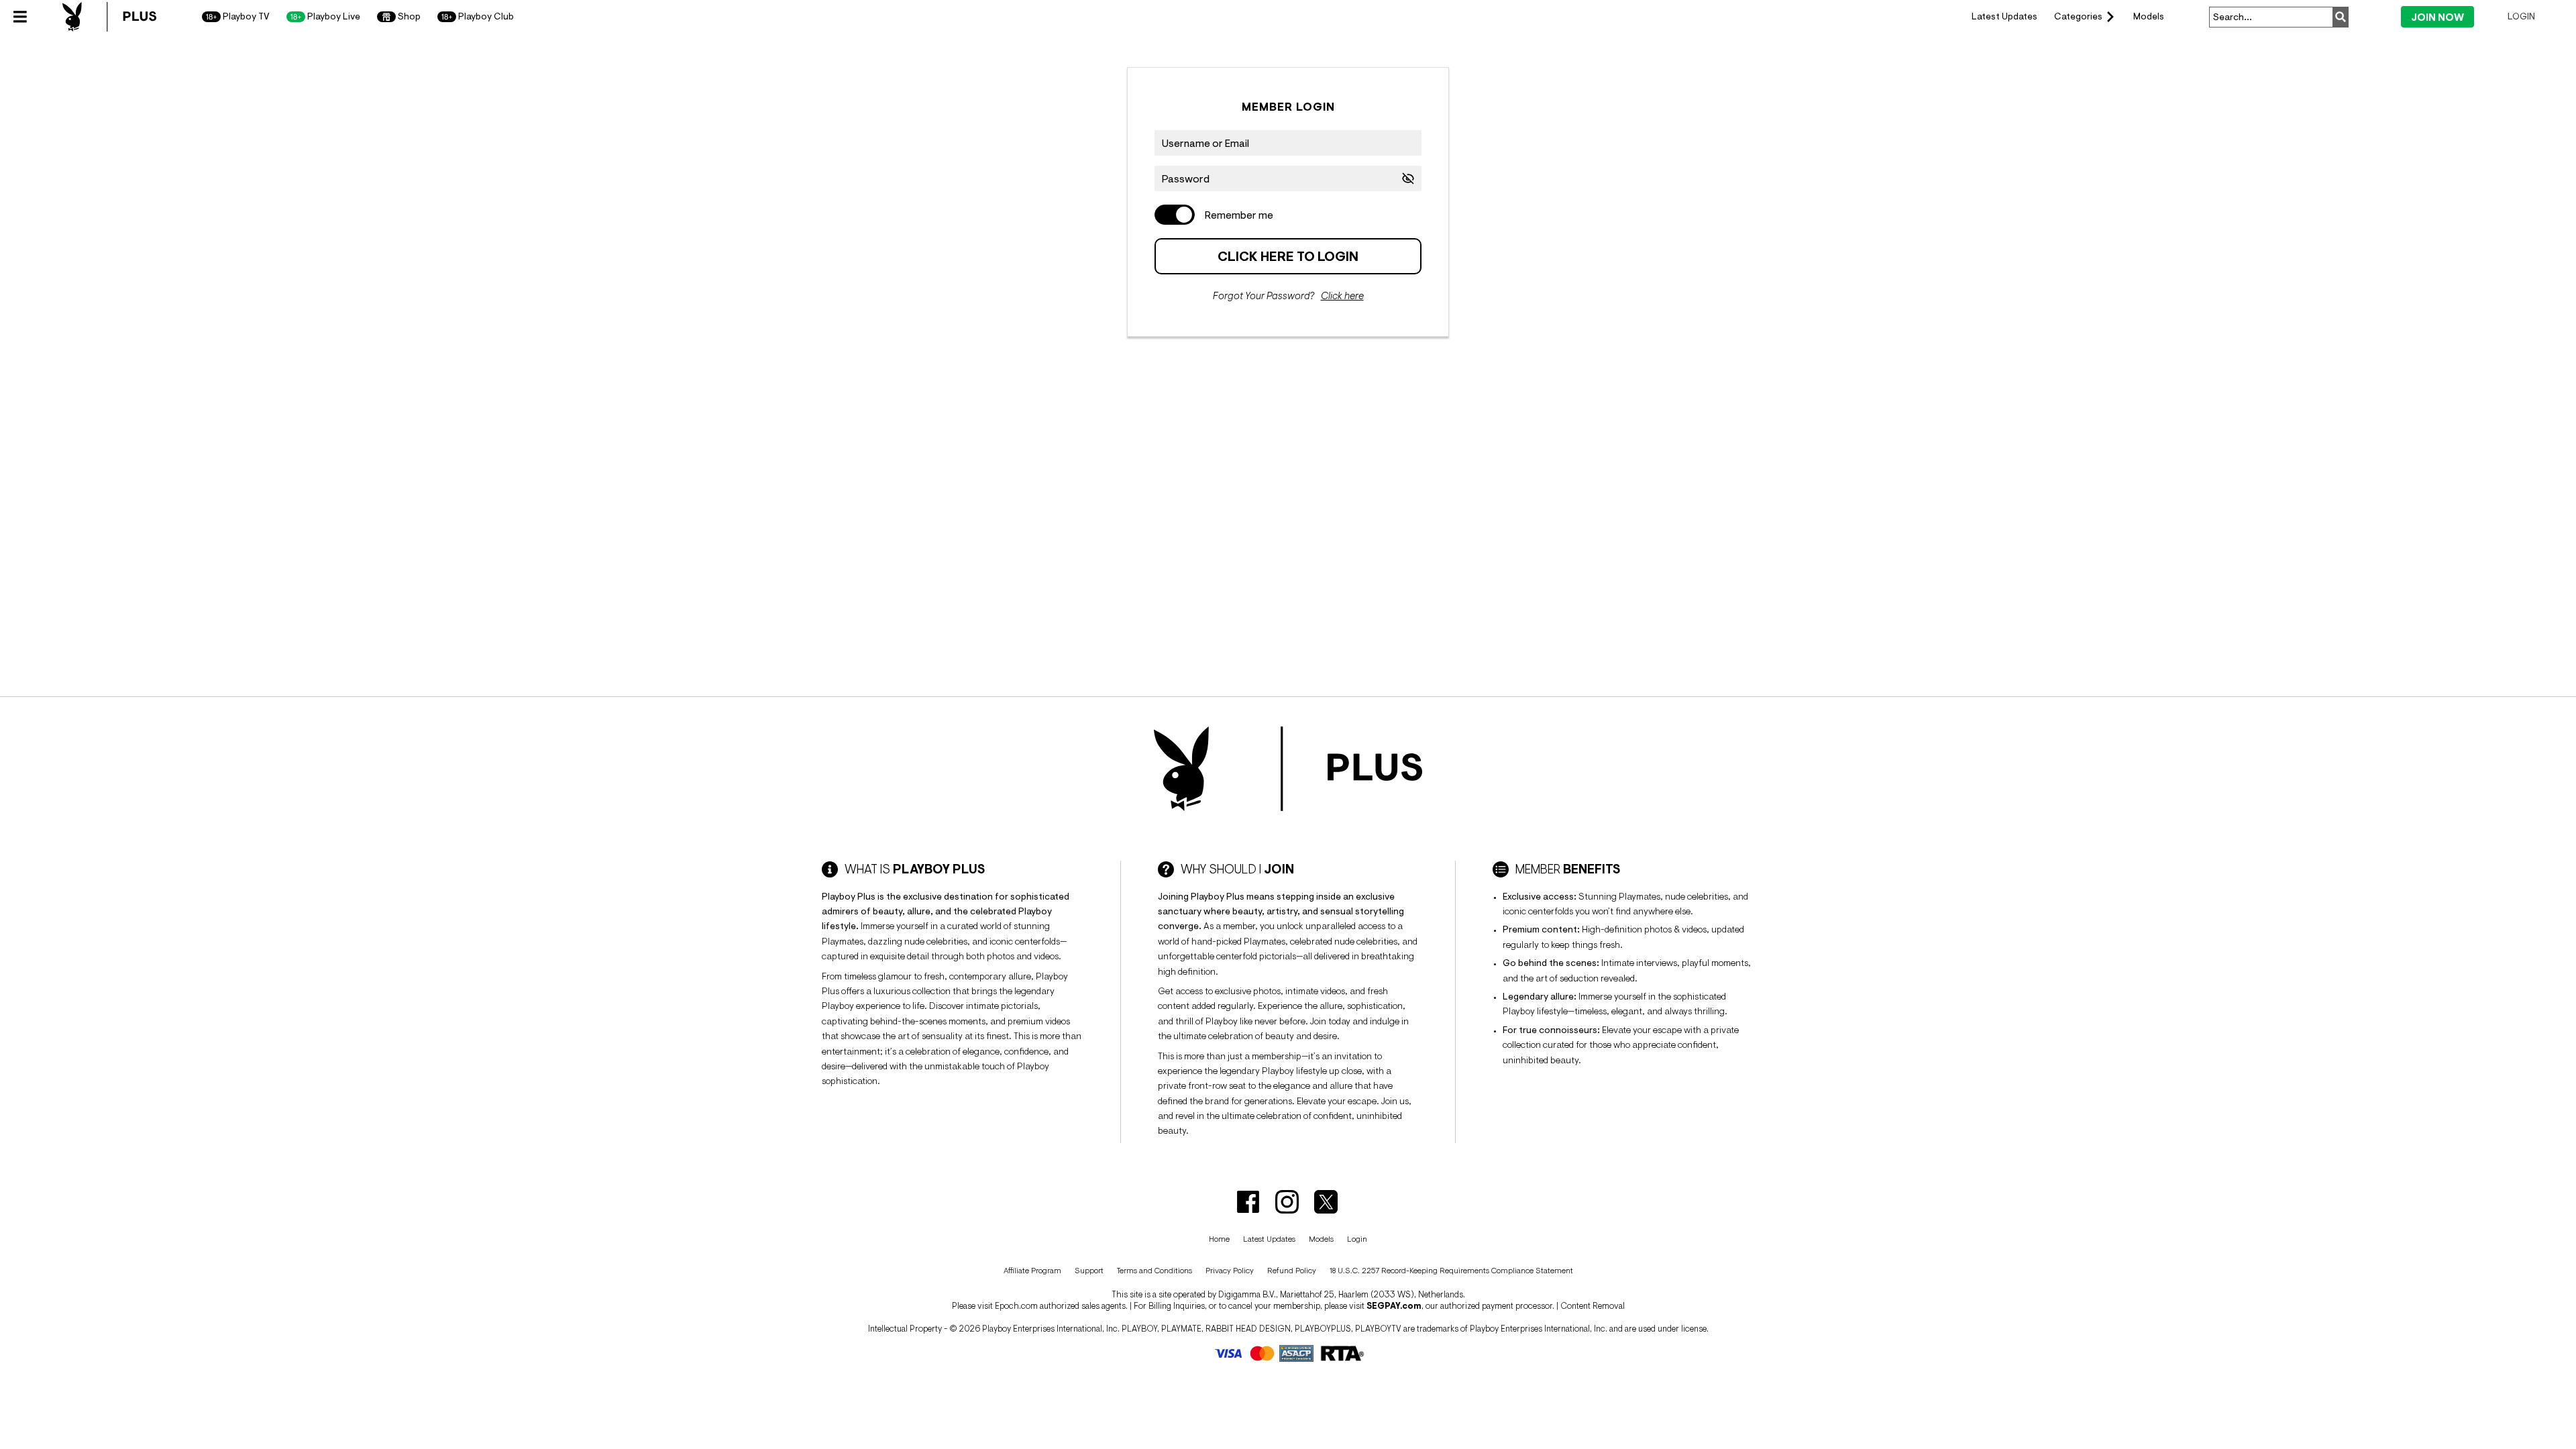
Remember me (1239, 215)
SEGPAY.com (1394, 1306)
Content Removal (1593, 1306)
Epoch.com (1016, 1306)
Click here (1342, 296)
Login (2521, 16)
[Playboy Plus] (109, 17)
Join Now (2437, 17)
